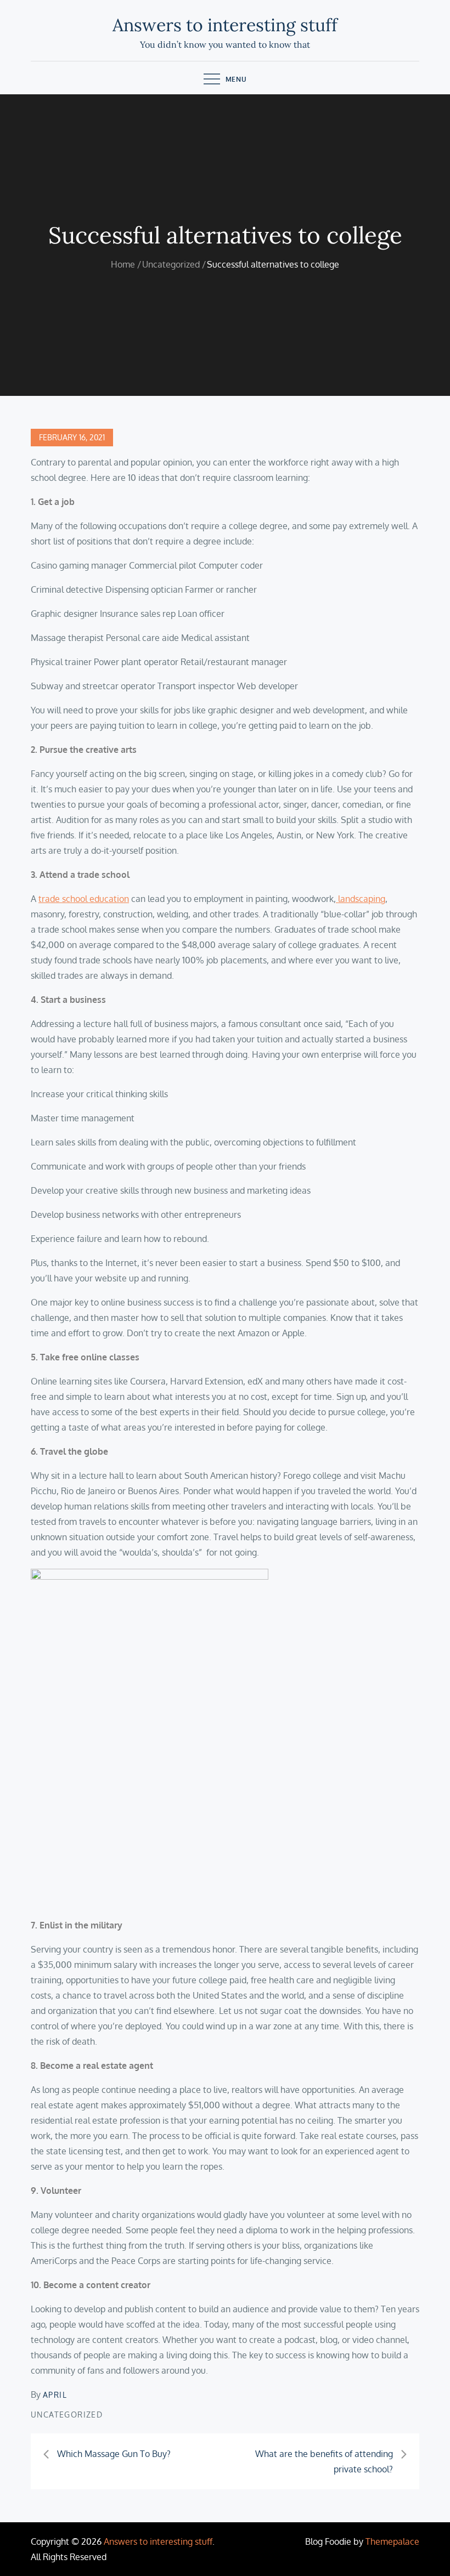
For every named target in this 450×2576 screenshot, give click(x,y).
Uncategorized (67, 2415)
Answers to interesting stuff (225, 25)
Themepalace (392, 2541)
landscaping (361, 899)
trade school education (84, 899)
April (55, 2395)
